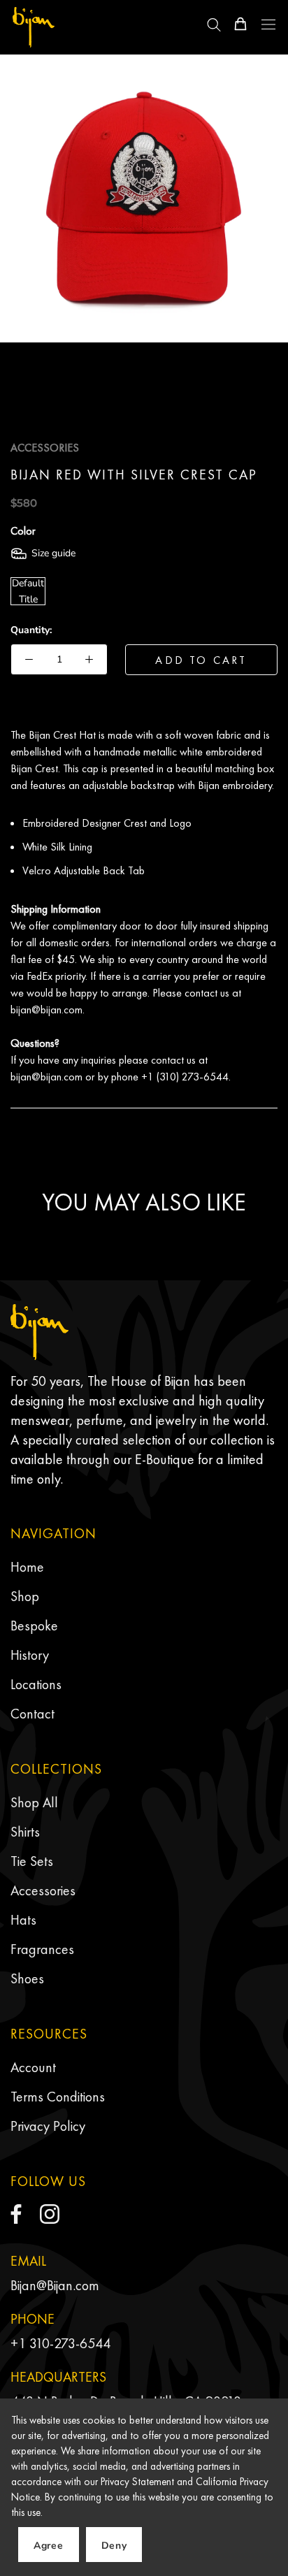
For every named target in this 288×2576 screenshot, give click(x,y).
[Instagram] (50, 2214)
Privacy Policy (48, 2126)
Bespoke (34, 1626)
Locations (36, 1684)
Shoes (27, 1978)
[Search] (214, 24)
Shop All (34, 1802)
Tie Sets (32, 1861)
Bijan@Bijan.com (55, 2285)
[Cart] (240, 24)
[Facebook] (16, 2214)
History (30, 1655)
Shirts (25, 1832)
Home (27, 1567)
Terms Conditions (58, 2097)
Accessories (43, 1890)
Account (33, 2067)
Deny (114, 2546)
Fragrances (42, 1949)
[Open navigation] (268, 24)
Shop (25, 1596)
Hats (23, 1920)
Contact (33, 1714)
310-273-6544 (70, 2343)
